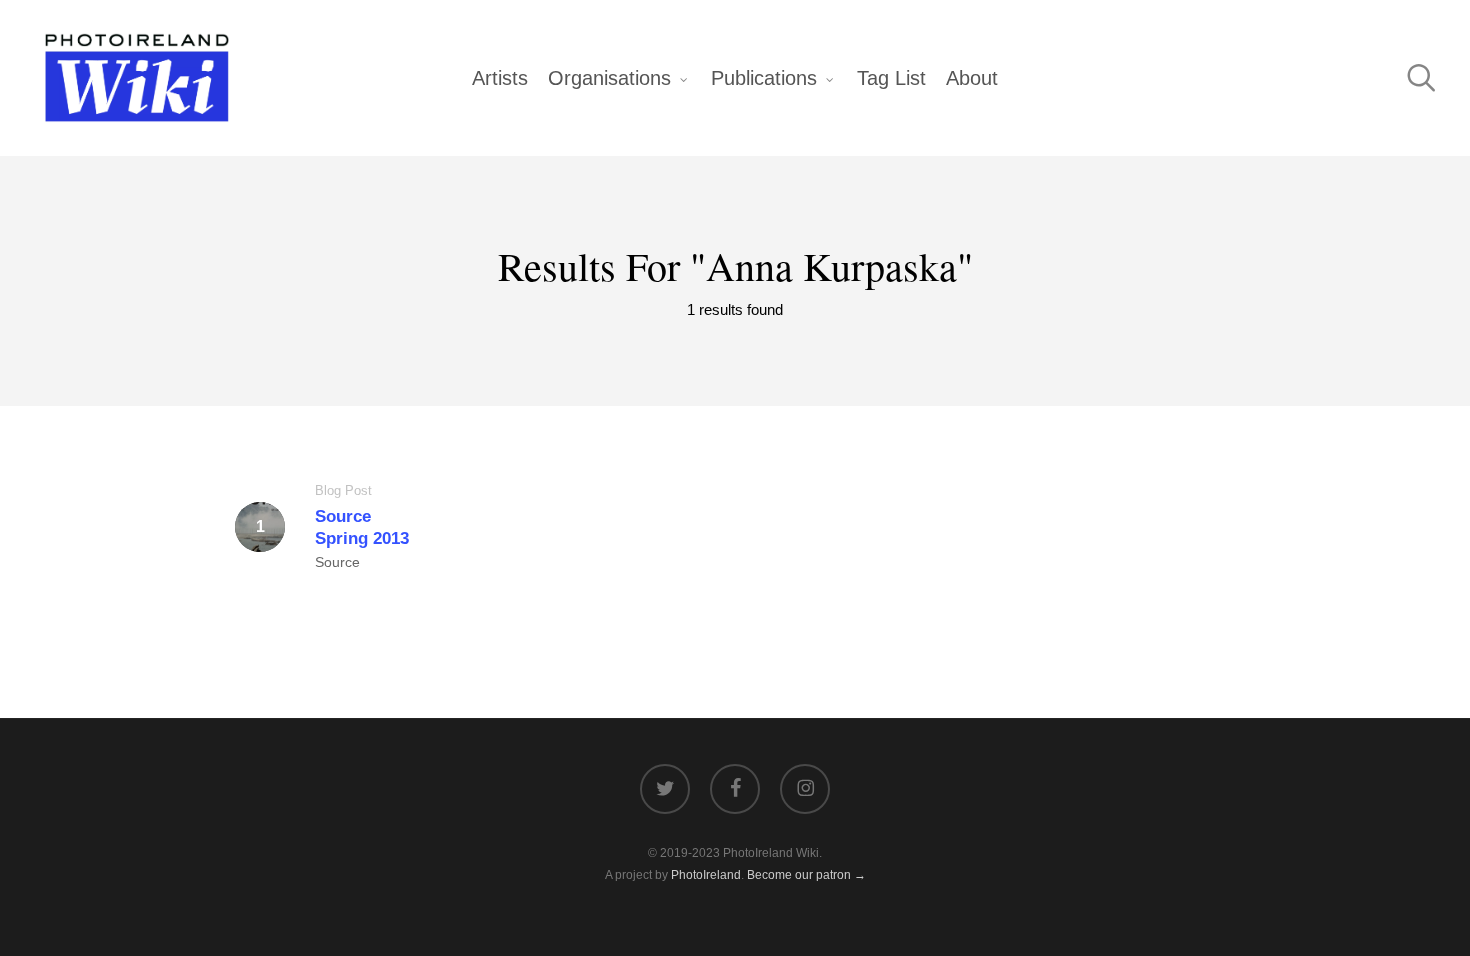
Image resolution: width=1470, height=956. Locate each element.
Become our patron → (806, 875)
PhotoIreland (706, 875)
